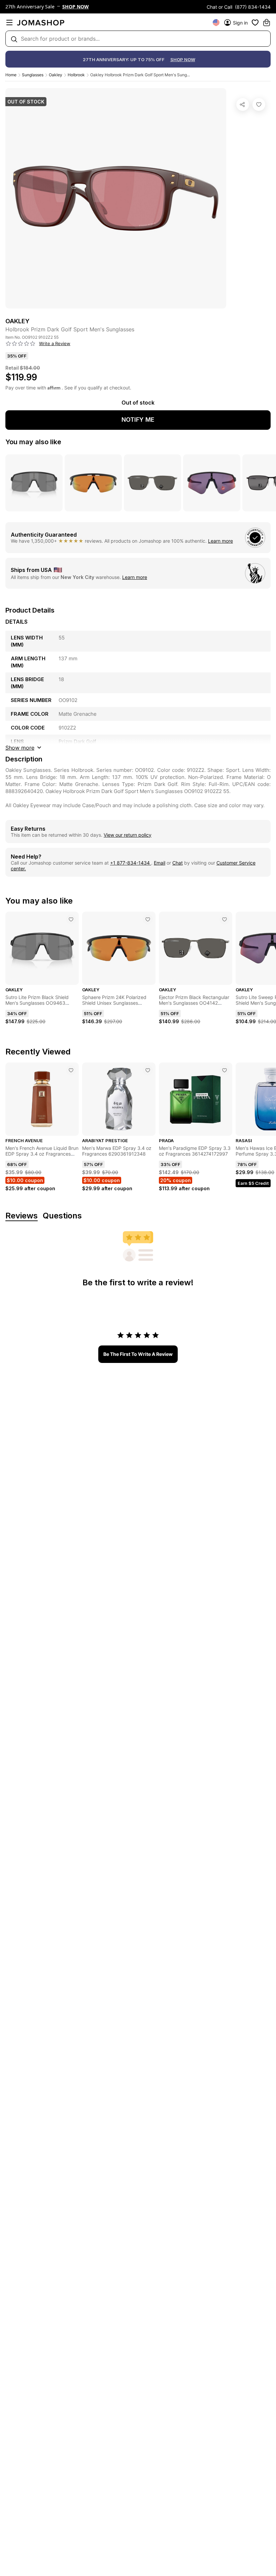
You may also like (33, 442)
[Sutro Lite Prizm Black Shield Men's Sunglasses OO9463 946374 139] (71, 919)
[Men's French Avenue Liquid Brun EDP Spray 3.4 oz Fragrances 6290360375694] (71, 1070)
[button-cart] (267, 23)
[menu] (9, 23)
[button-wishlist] (255, 23)
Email (160, 863)
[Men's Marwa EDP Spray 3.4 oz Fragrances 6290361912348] (148, 1070)
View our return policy (128, 835)
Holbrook (76, 75)
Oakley (56, 75)
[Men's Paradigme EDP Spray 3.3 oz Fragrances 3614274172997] (225, 1070)
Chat (178, 863)
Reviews (22, 1216)
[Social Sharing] (243, 105)
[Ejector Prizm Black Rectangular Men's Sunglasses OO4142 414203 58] (225, 919)
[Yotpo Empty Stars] (21, 344)
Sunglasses (33, 75)
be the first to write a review (138, 1354)
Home (11, 75)
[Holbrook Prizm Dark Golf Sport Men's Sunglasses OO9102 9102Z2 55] (259, 105)
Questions (62, 1216)
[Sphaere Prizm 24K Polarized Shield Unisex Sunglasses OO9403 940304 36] (148, 919)
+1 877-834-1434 (131, 863)
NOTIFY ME (138, 420)
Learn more (220, 541)
